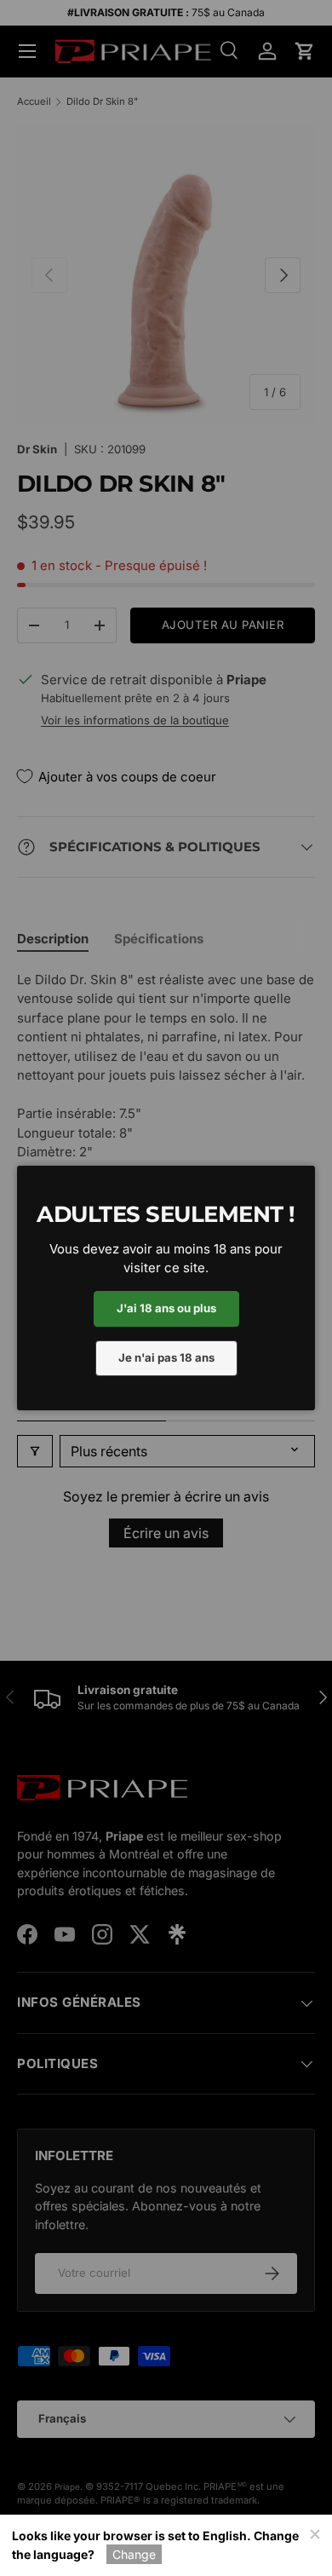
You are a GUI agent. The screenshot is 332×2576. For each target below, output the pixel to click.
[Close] (314, 2533)
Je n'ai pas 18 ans (166, 1357)
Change (134, 2554)
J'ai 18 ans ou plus (166, 1308)
